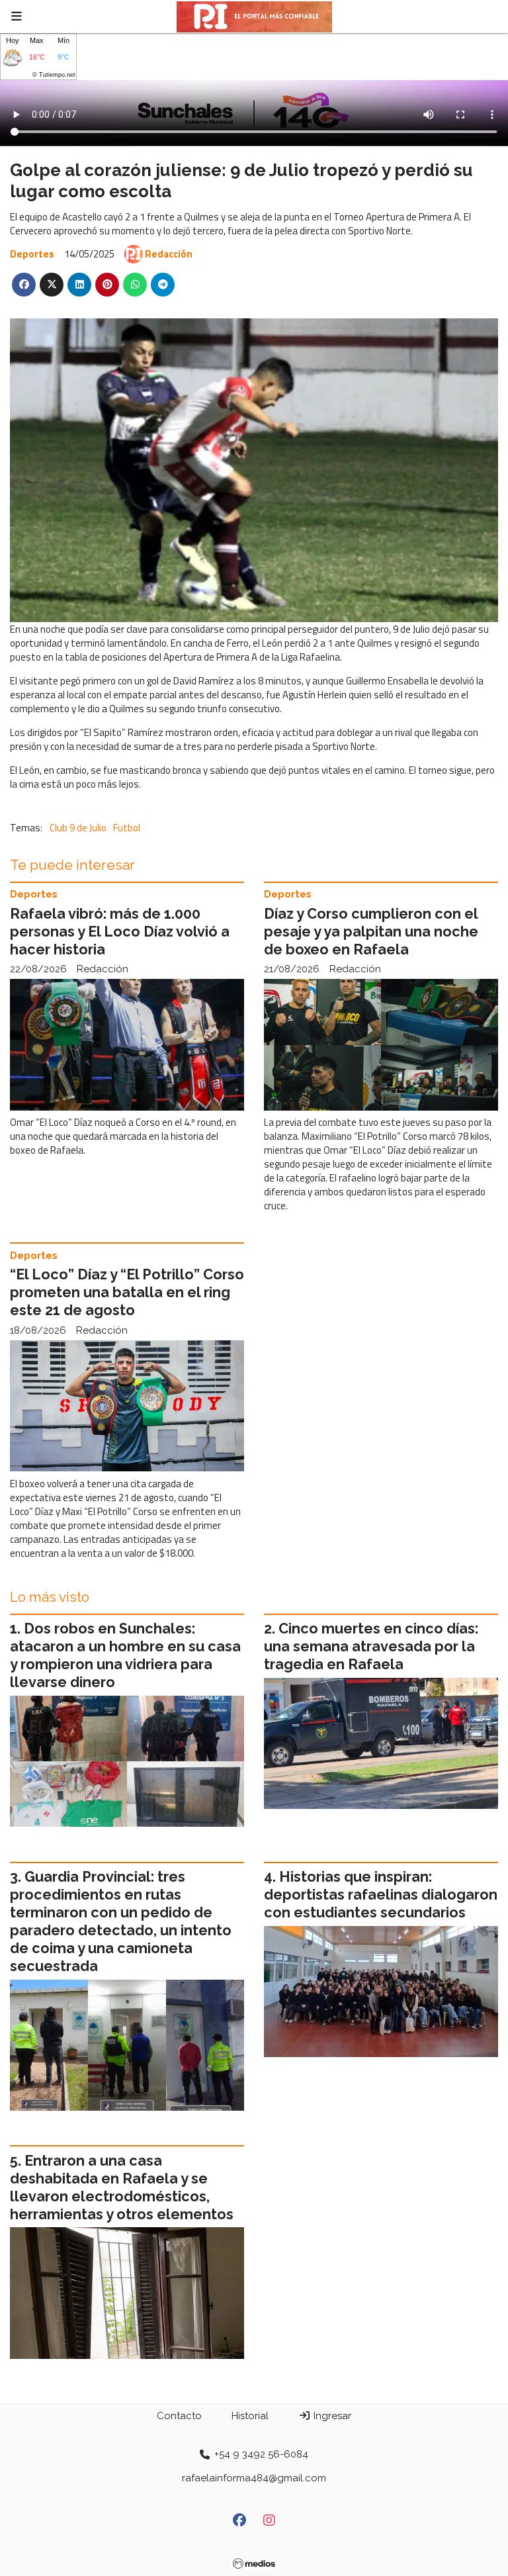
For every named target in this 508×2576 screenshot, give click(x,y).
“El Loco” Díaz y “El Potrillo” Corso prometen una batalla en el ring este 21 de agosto (127, 1292)
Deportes (32, 254)
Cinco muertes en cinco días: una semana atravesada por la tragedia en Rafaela (371, 1646)
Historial (250, 2416)
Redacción (169, 254)
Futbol (127, 828)
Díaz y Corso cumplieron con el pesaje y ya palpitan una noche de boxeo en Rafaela (371, 932)
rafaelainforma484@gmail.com (254, 2478)
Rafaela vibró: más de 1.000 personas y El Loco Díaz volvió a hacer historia (120, 932)
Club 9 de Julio (78, 828)
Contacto (179, 2416)
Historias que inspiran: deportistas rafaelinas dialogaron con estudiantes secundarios (381, 1895)
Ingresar (331, 2416)
